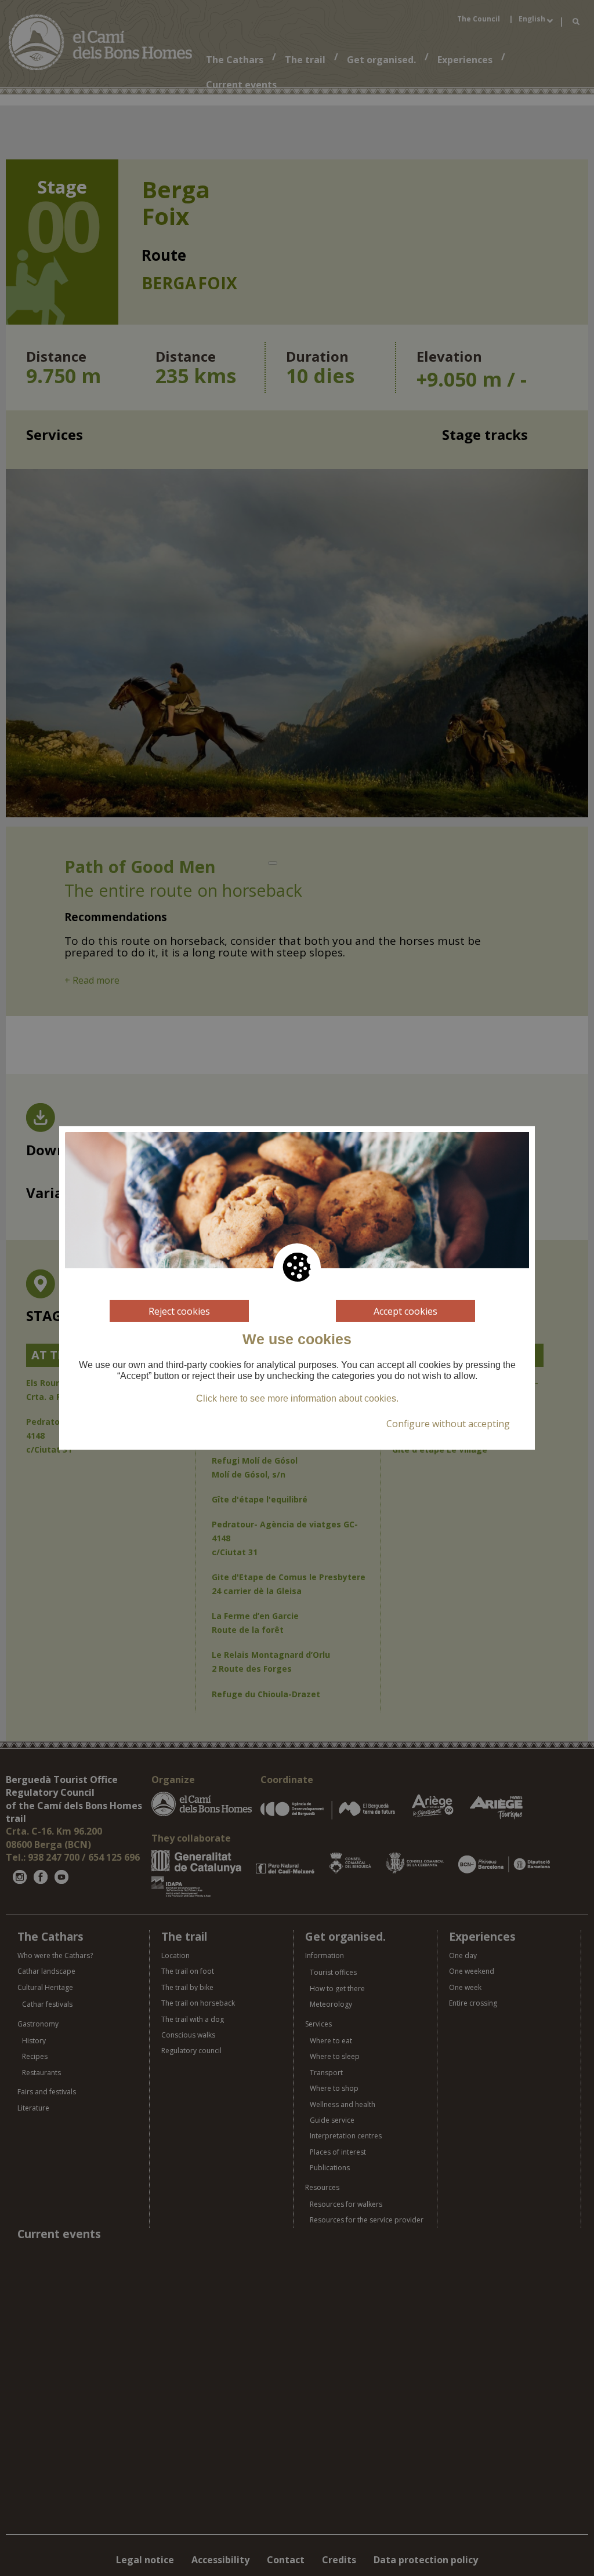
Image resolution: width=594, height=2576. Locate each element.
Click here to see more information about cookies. (297, 1398)
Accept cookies (405, 1311)
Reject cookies (179, 1311)
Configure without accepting (448, 1424)
